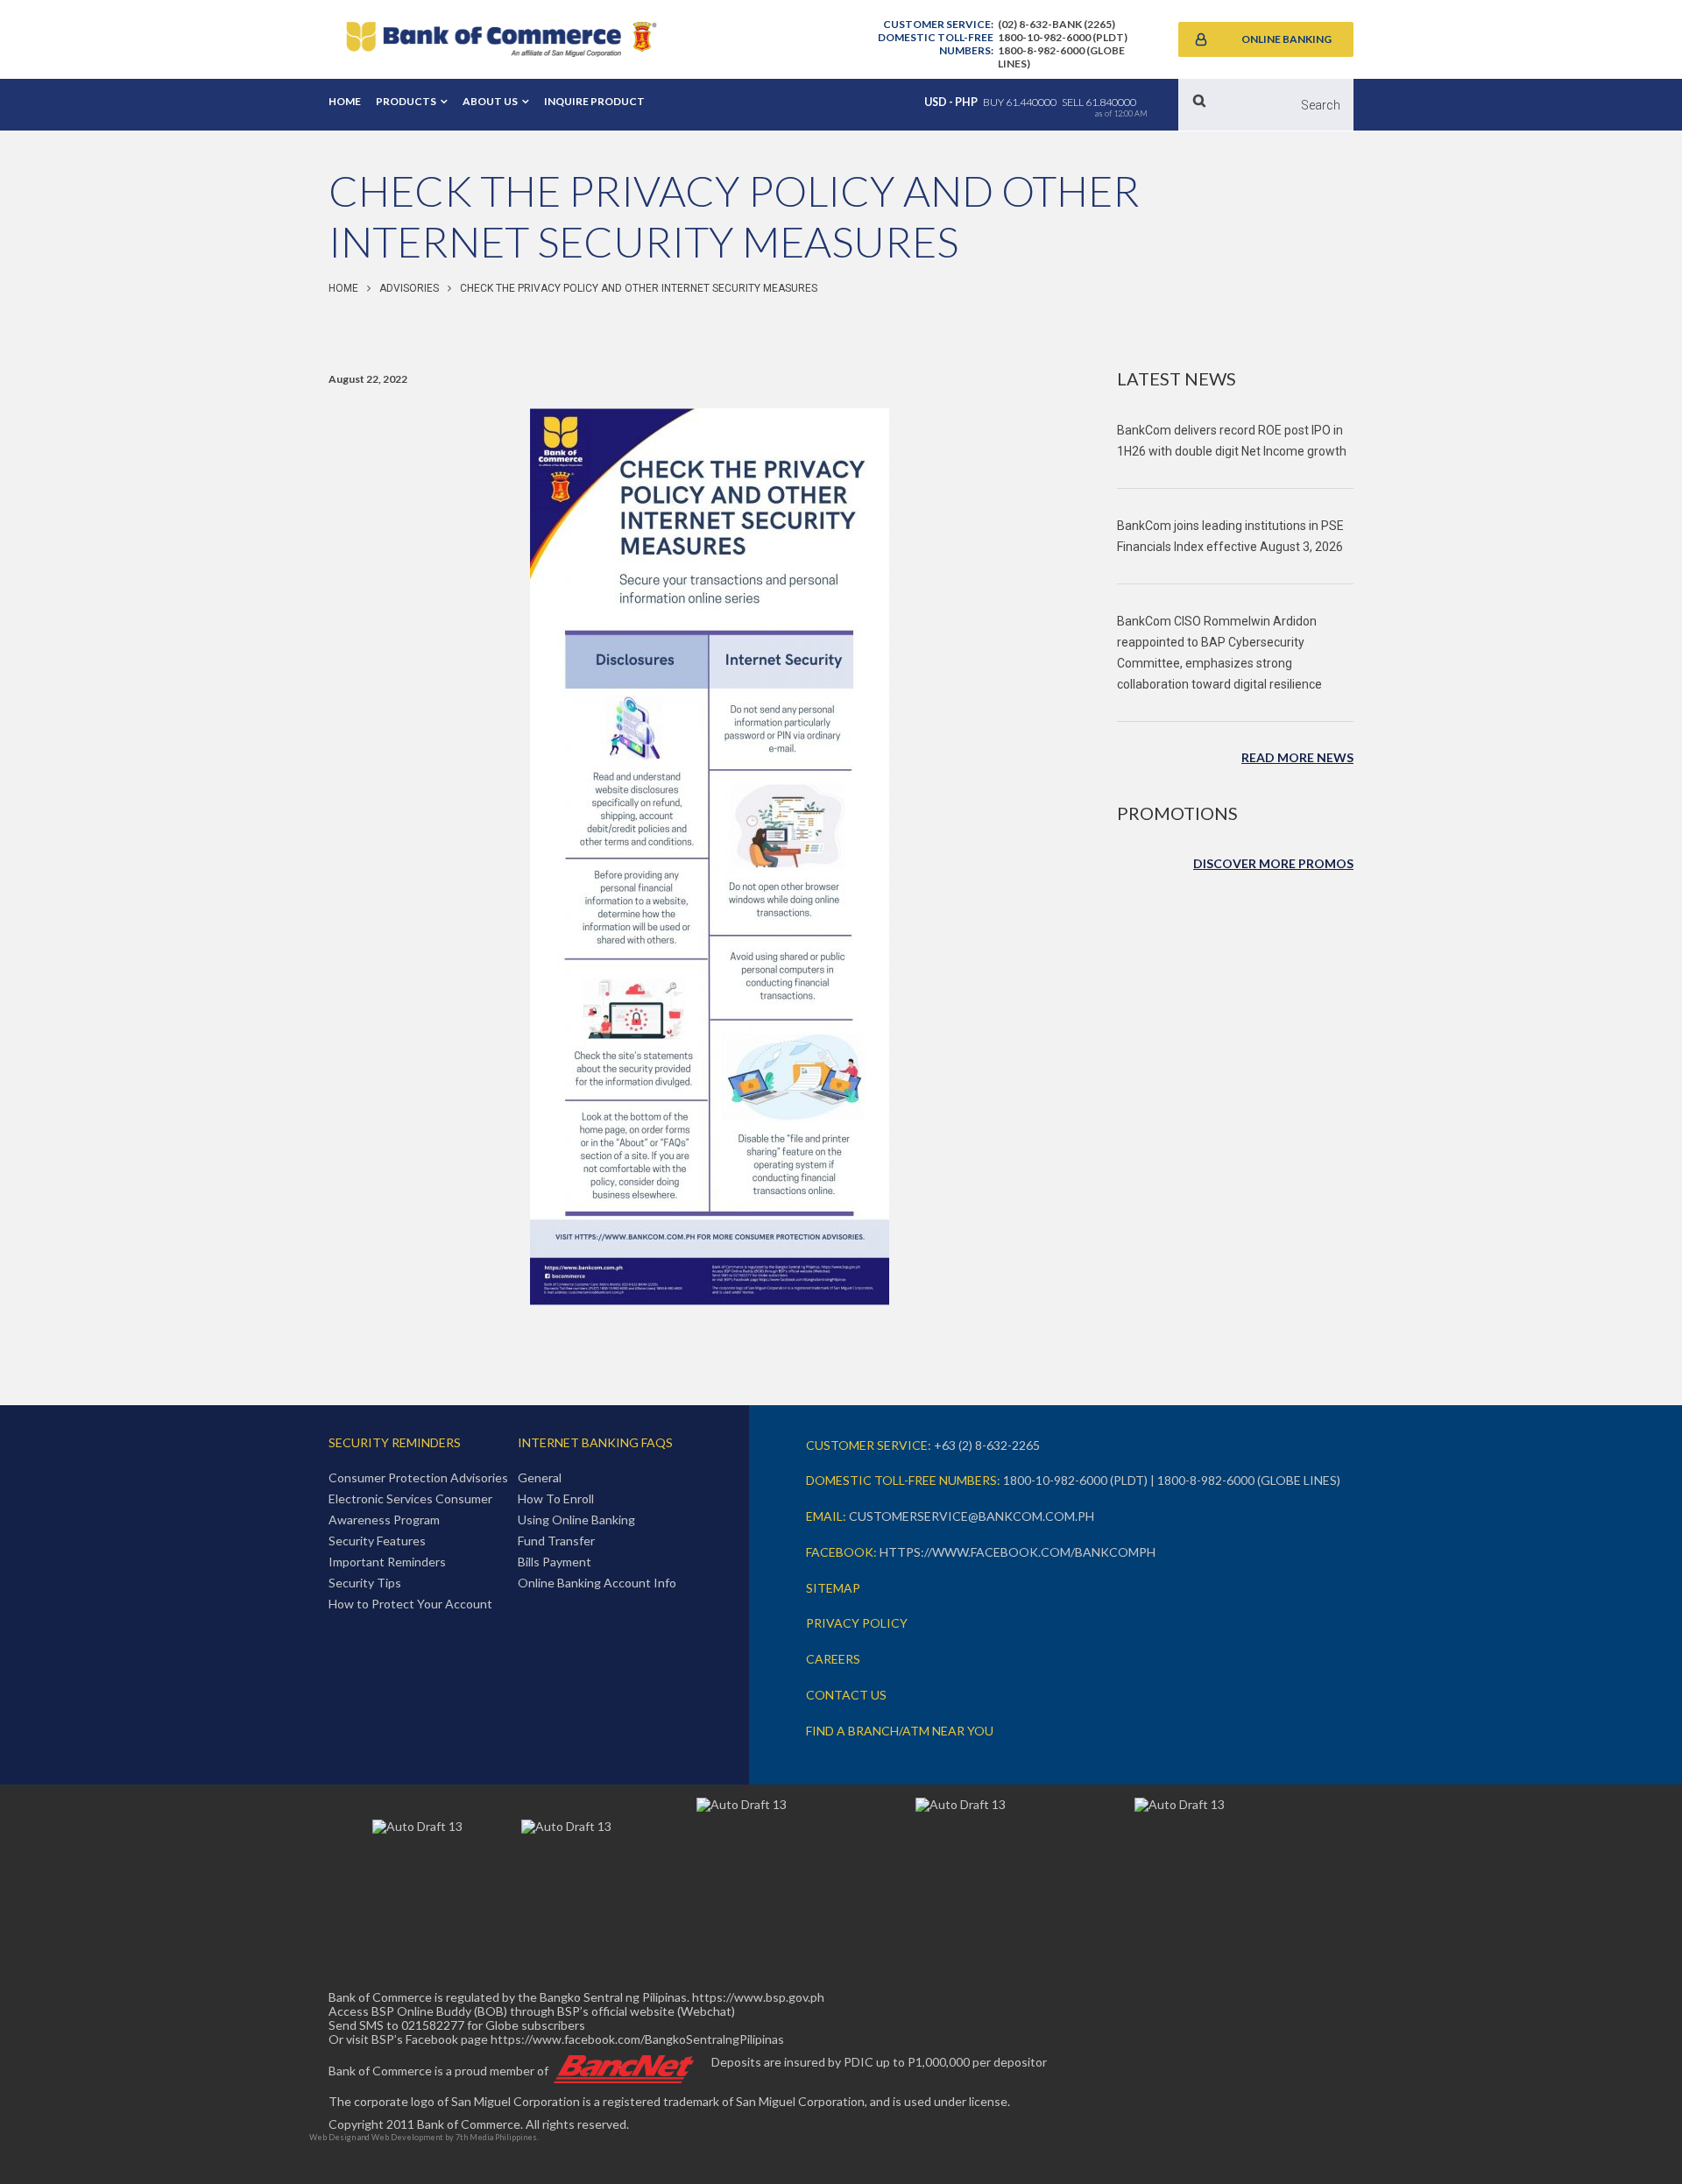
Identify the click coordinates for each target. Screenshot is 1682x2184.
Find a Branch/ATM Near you (900, 1731)
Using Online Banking (576, 1520)
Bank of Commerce (501, 39)
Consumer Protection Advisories (418, 1477)
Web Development (407, 2137)
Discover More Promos (1273, 863)
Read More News (1297, 757)
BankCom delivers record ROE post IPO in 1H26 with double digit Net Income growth (1232, 441)
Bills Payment (555, 1562)
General (540, 1477)
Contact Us (846, 1695)
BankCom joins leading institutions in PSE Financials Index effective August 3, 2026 (1230, 536)
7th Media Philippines (496, 2137)
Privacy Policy (857, 1623)
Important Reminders (387, 1562)
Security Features (377, 1541)
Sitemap (833, 1588)
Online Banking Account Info (597, 1583)
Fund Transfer (556, 1541)
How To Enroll (556, 1498)
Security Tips (365, 1583)
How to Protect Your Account (410, 1604)
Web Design (332, 2137)
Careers (833, 1659)
